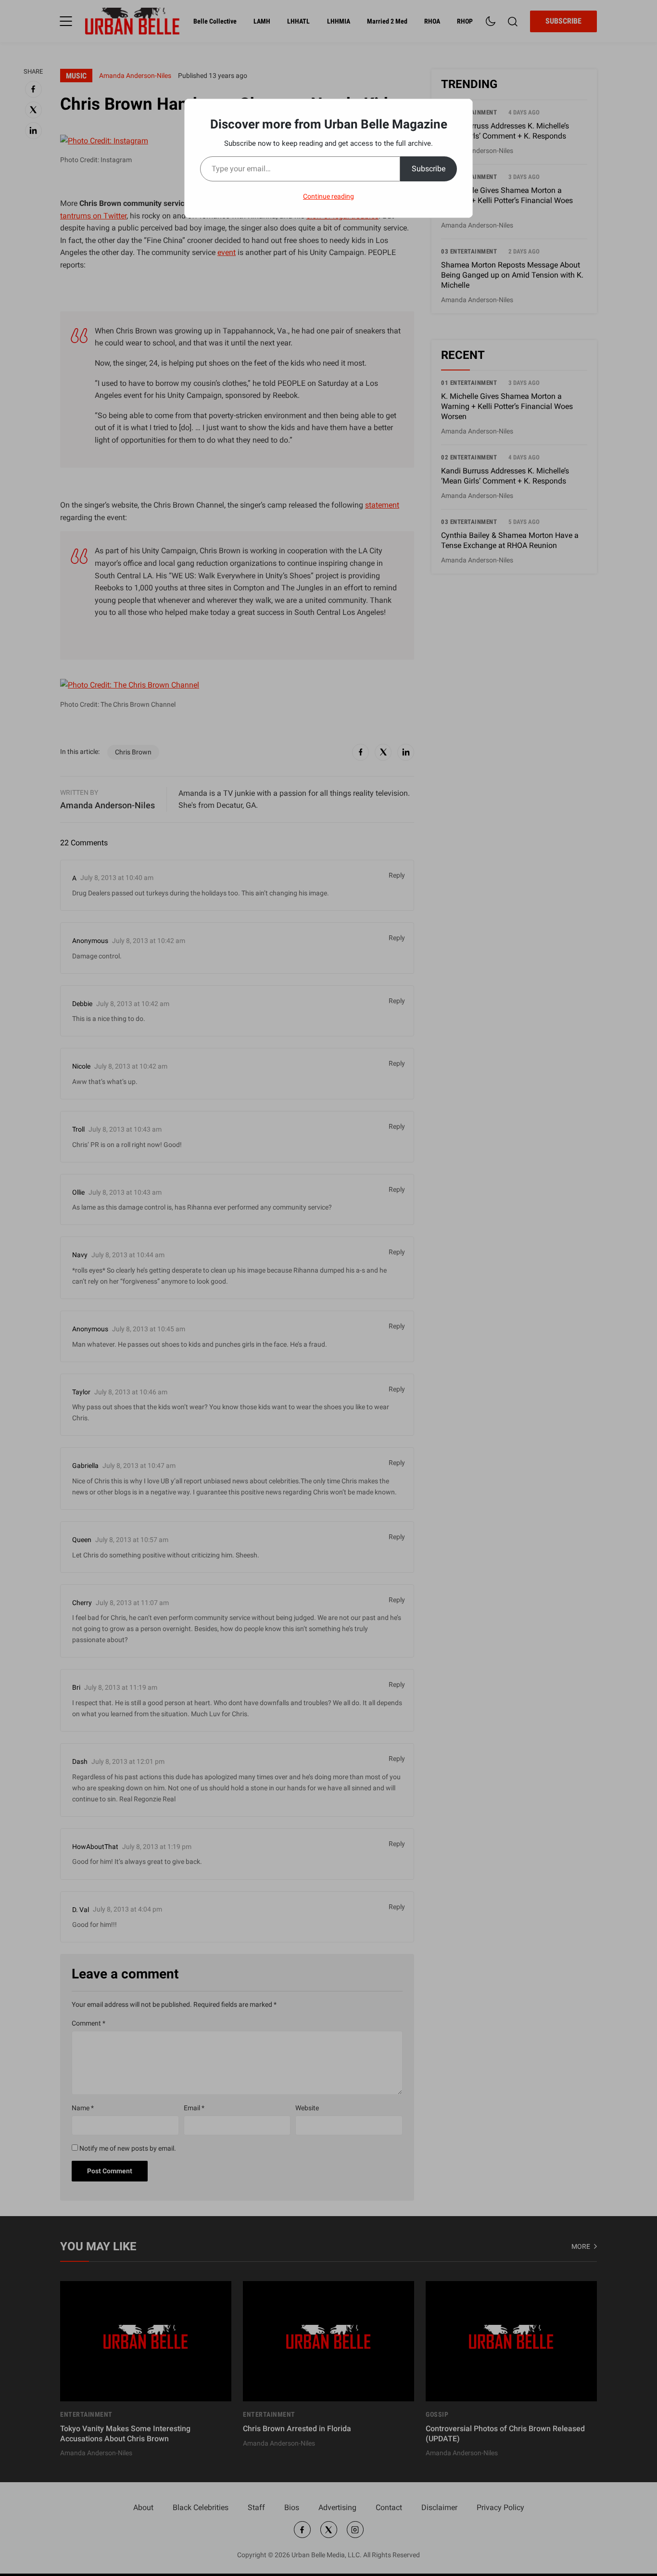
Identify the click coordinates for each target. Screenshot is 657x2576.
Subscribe (429, 169)
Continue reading (328, 196)
